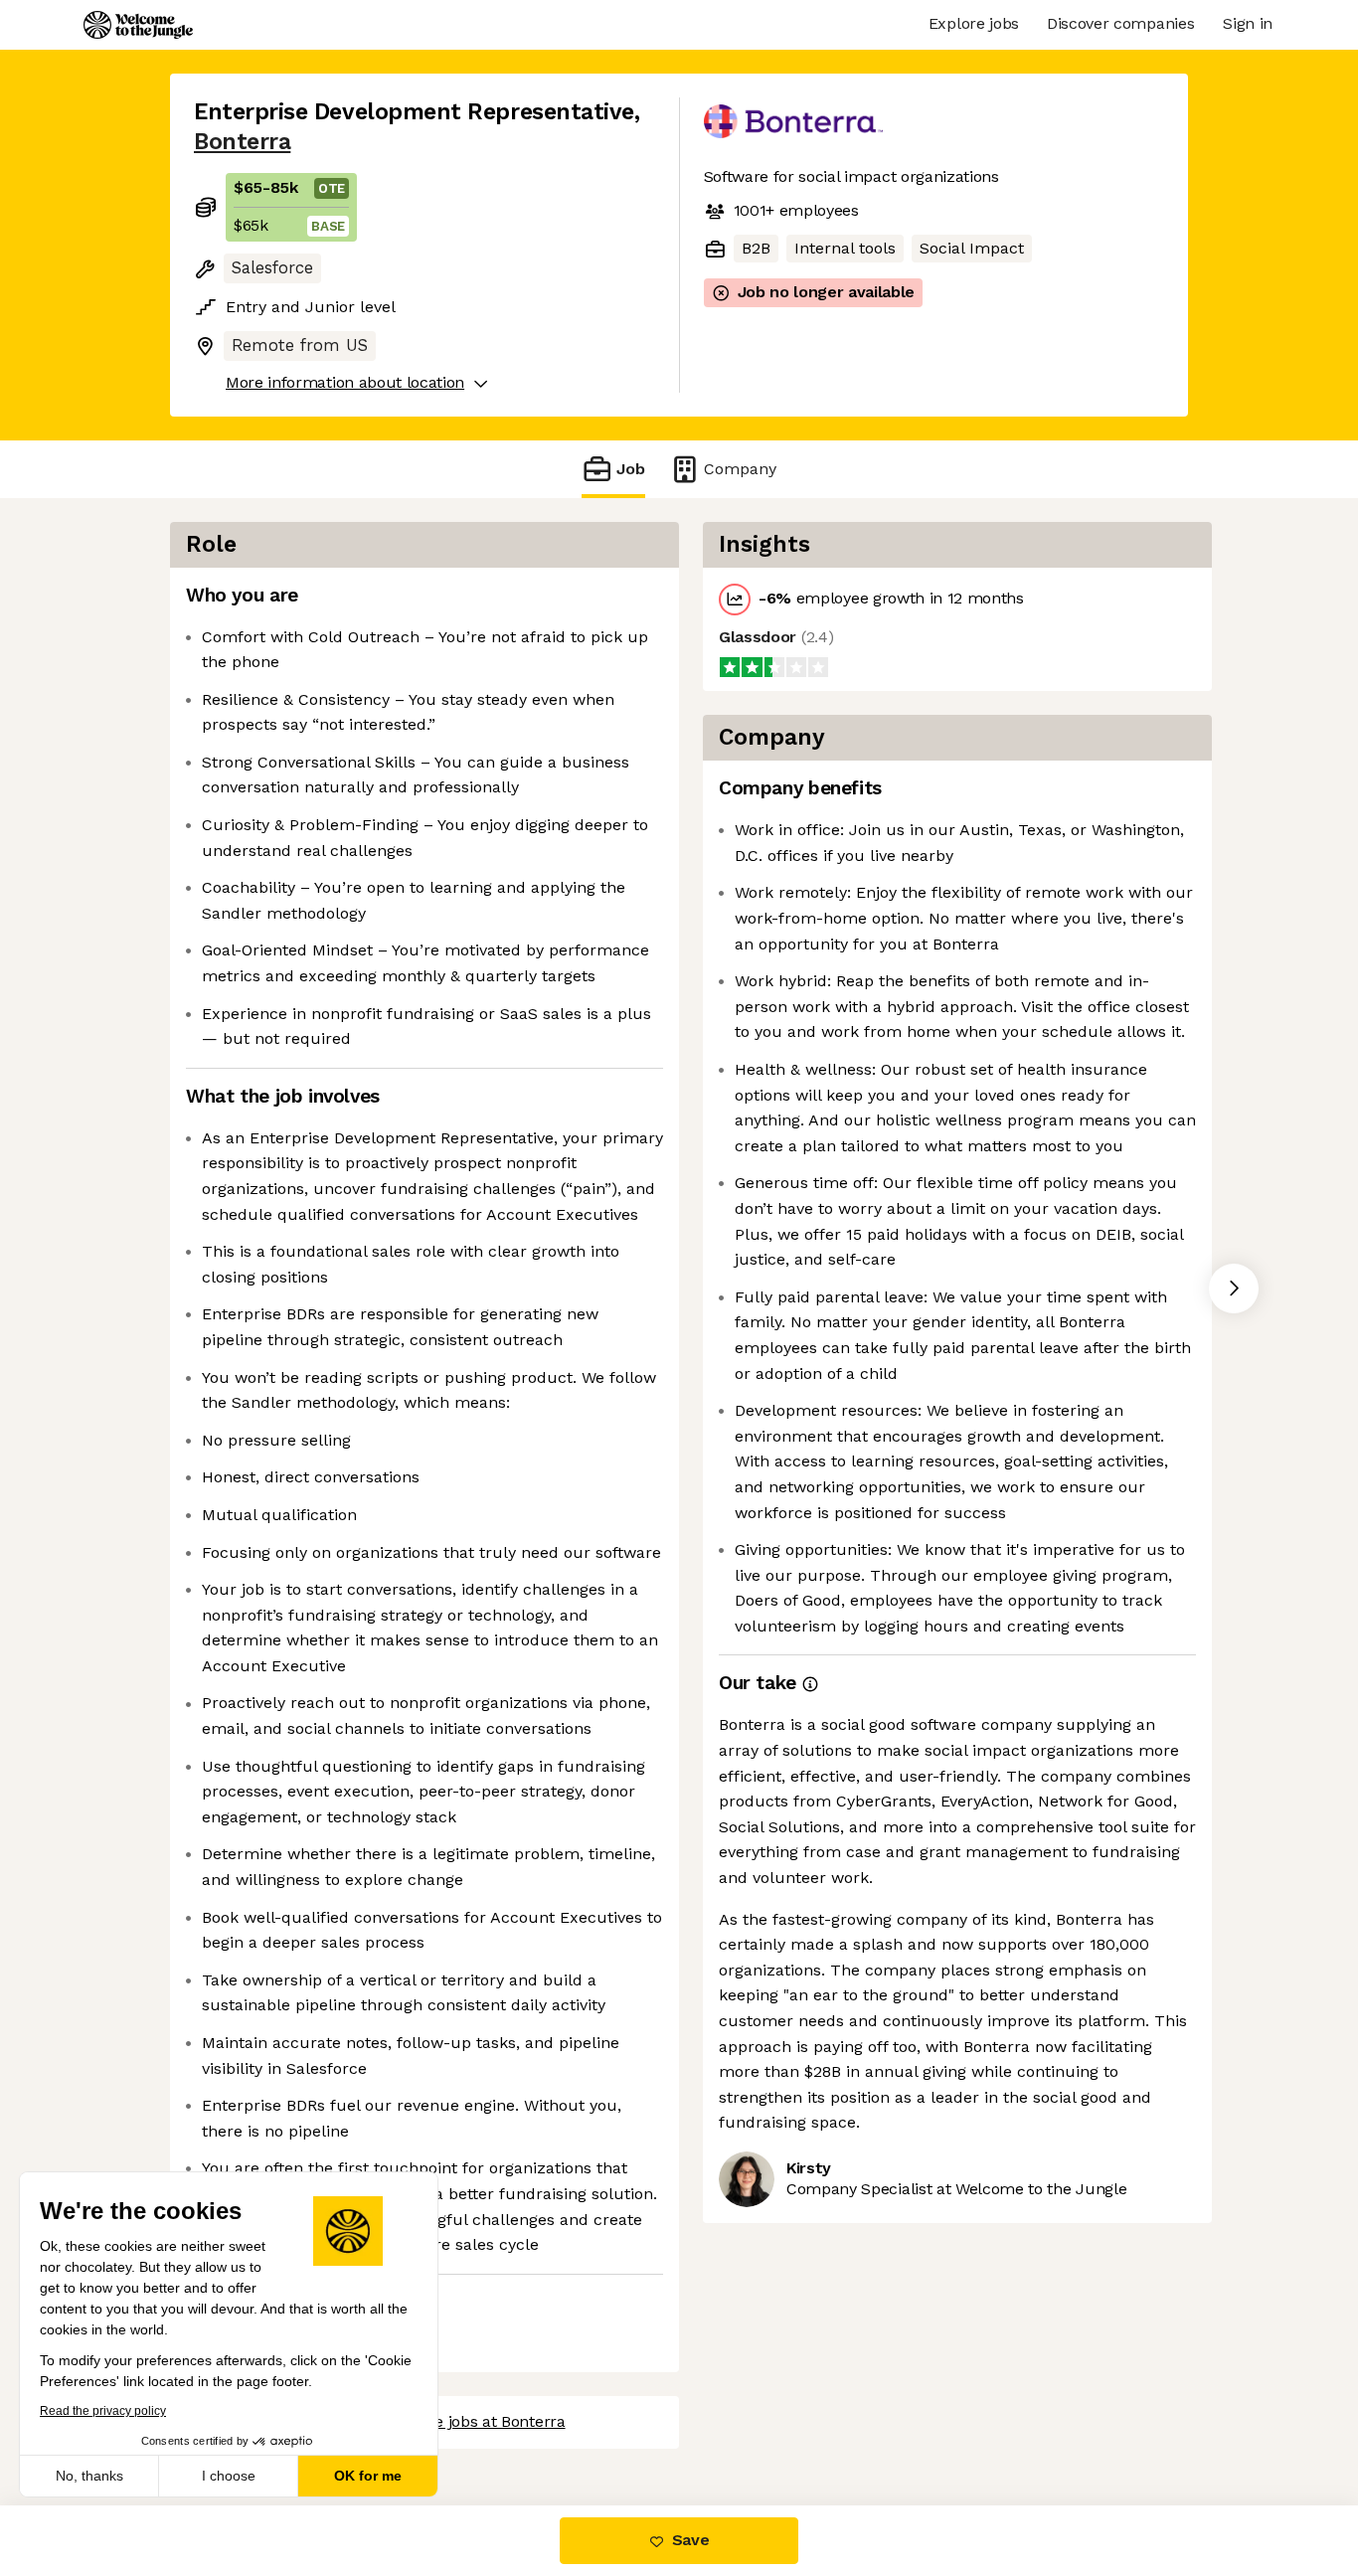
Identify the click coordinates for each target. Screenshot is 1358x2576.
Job (631, 469)
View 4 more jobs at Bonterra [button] (458, 2421)
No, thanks (89, 2476)
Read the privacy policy (103, 2411)
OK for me (368, 2476)
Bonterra (242, 142)
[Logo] (138, 25)
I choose (229, 2476)
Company (740, 469)
